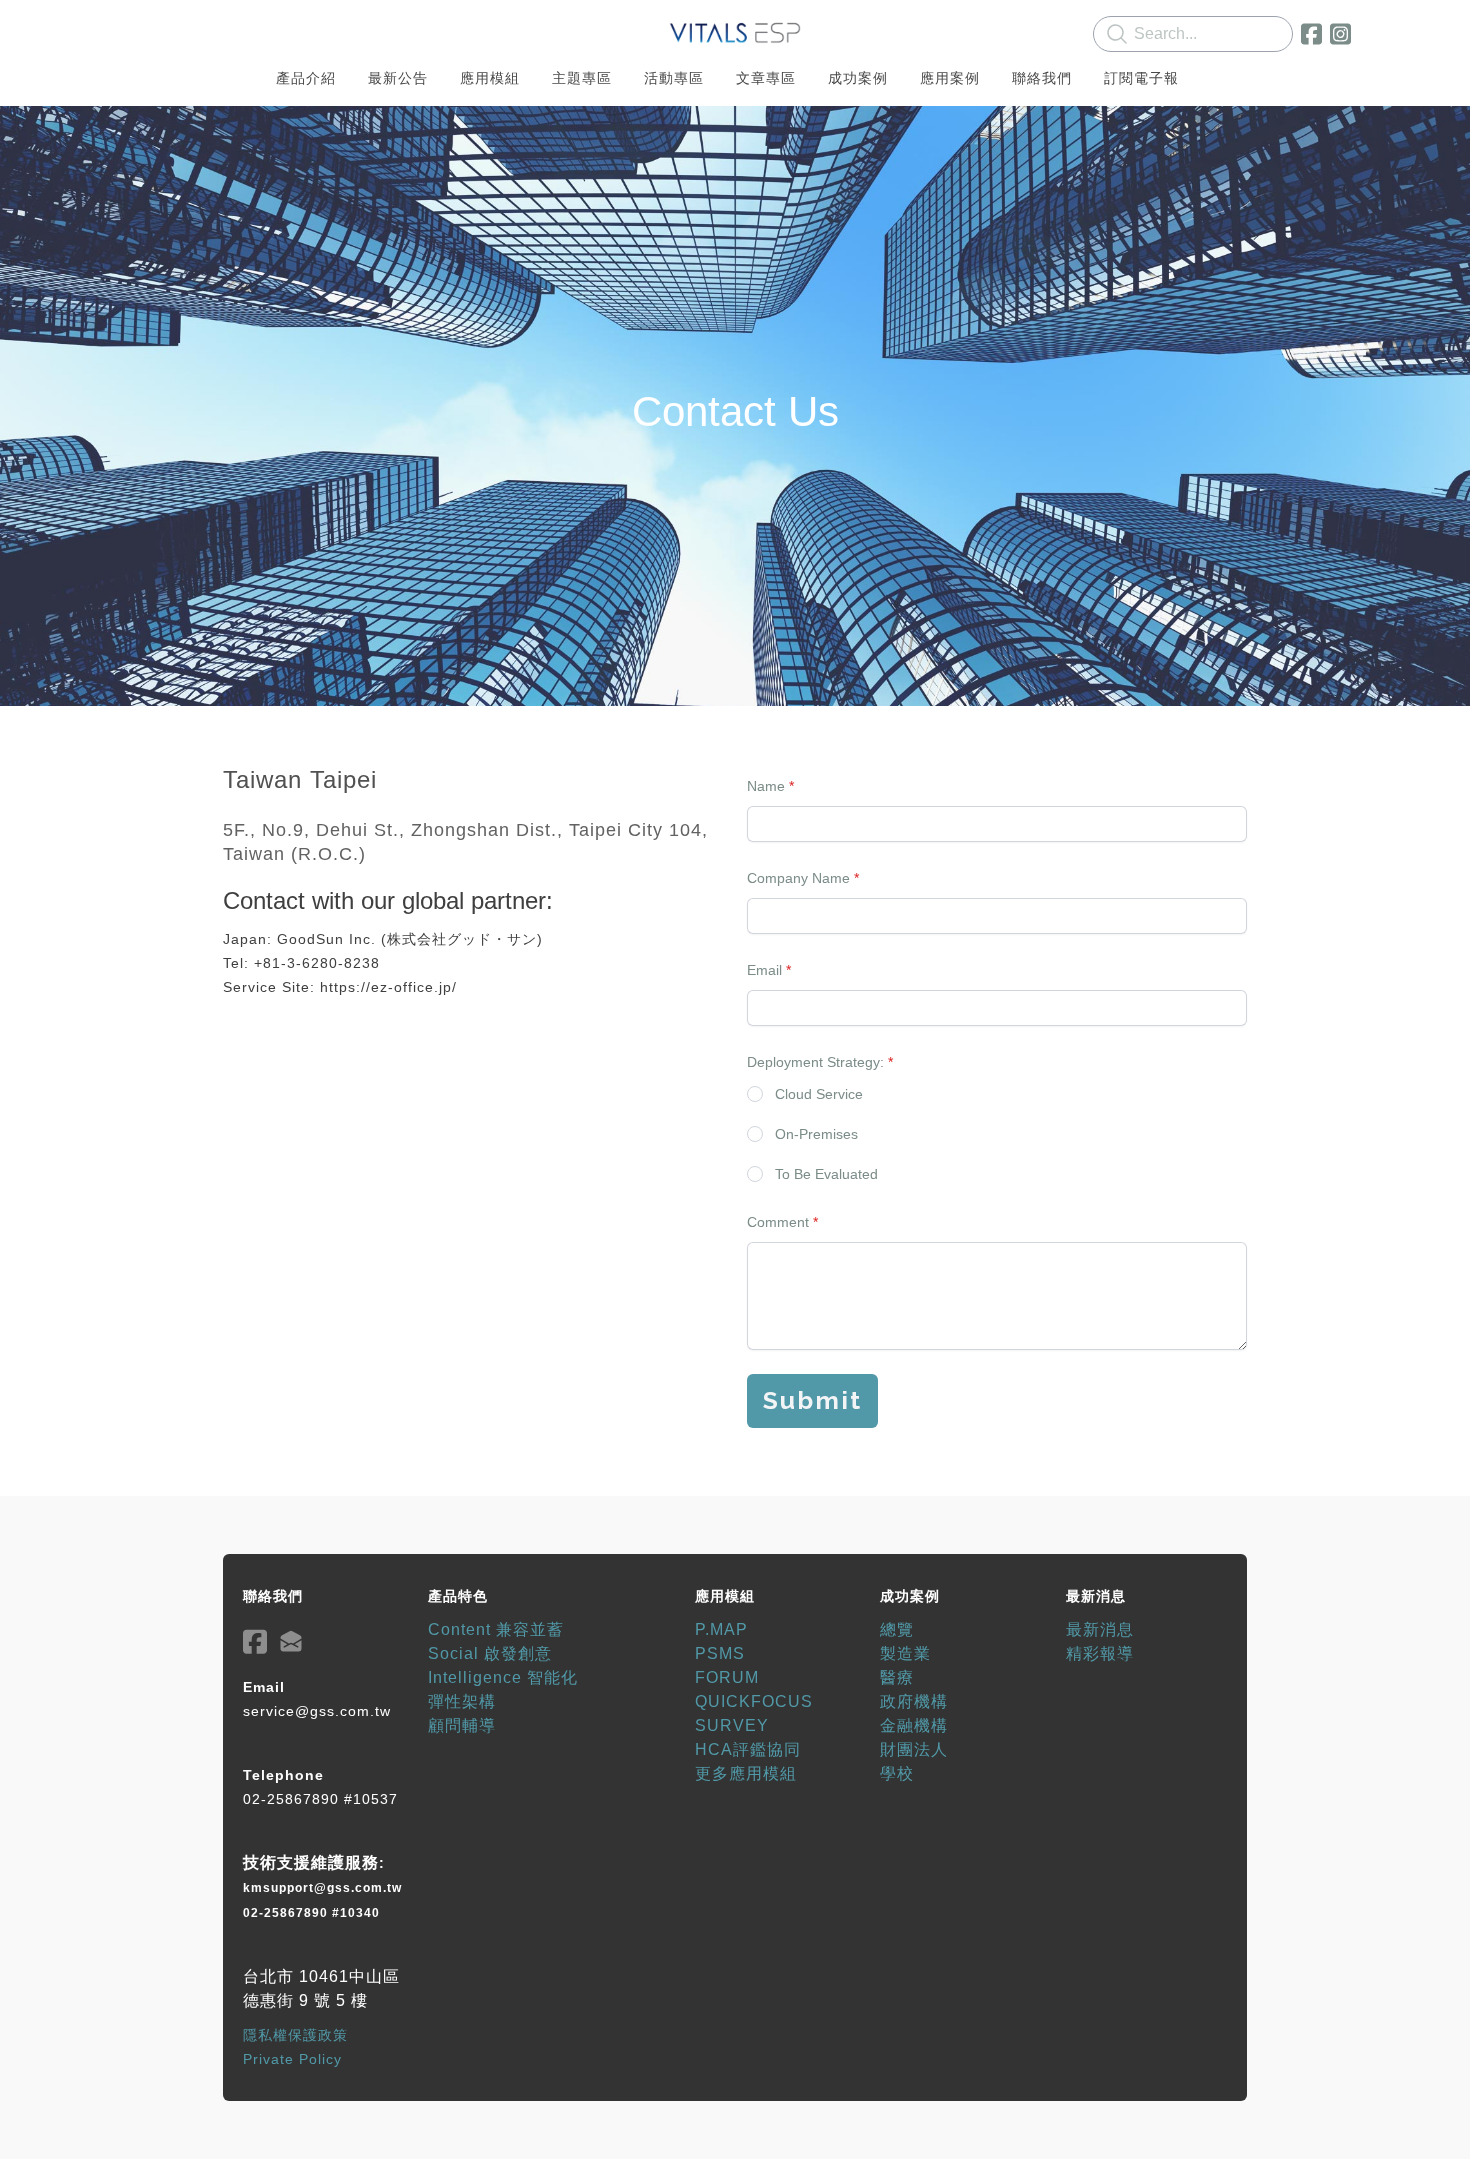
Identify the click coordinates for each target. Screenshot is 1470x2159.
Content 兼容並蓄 (496, 1629)
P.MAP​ (721, 1629)
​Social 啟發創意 (490, 1653)
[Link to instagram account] (1340, 34)
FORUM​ (727, 1677)
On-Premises (816, 1134)
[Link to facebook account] (1311, 34)
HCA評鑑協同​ (748, 1749)
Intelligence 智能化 (503, 1677)
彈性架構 (462, 1701)
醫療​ (897, 1677)
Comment (778, 1222)
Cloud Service (819, 1094)
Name (766, 786)
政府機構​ (914, 1701)
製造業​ (905, 1653)
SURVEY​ (732, 1725)
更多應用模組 (746, 1773)
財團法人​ (914, 1749)
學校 (897, 1773)
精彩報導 (1100, 1653)
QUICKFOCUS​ (754, 1701)
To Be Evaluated (826, 1174)
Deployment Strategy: (815, 1062)
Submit (812, 1400)
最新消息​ (1100, 1629)
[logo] (735, 34)
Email (764, 970)
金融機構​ (914, 1725)
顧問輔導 (462, 1725)
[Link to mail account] (291, 1641)
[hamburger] (135, 32)
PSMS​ (720, 1653)
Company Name (798, 878)
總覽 (897, 1629)
